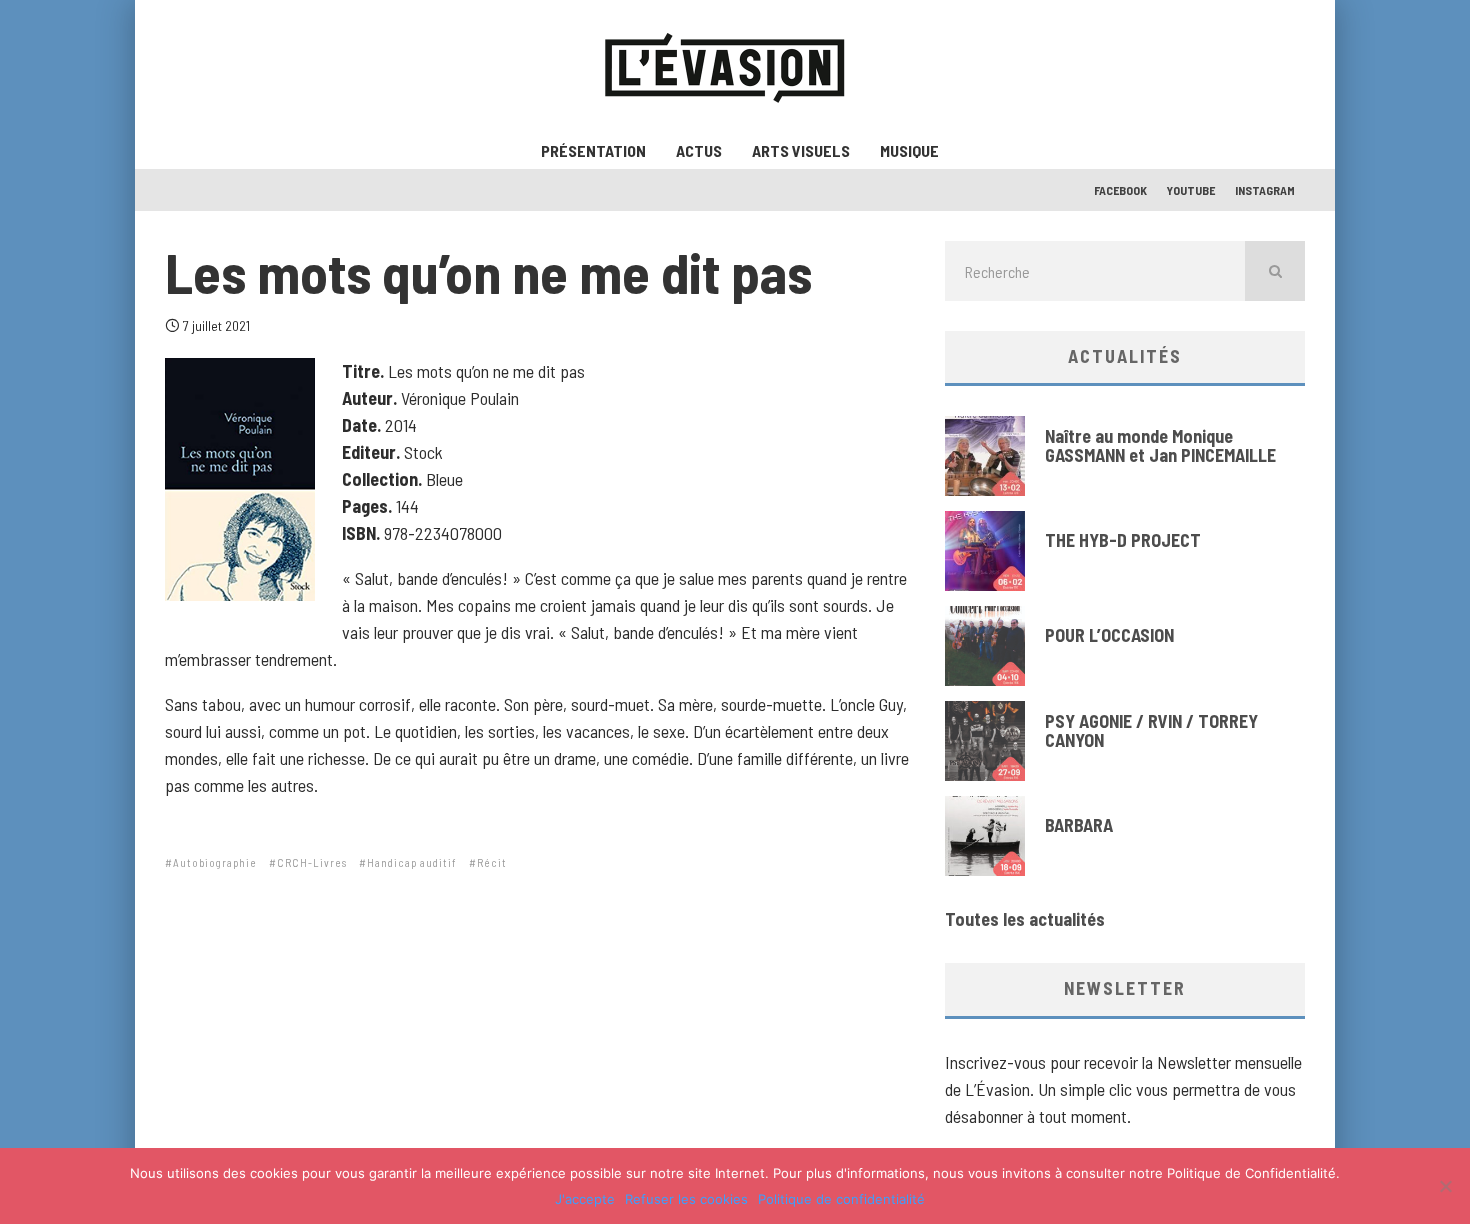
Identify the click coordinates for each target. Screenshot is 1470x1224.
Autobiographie (215, 862)
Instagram (1265, 190)
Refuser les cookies (686, 1199)
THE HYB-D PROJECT (1123, 540)
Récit (492, 862)
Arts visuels (801, 150)
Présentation (593, 150)
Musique (909, 150)
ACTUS (699, 150)
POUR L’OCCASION (1109, 635)
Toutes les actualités (1025, 919)
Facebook (1120, 190)
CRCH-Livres (312, 862)
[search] (1275, 271)
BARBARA (1079, 825)
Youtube (1191, 190)
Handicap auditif (412, 862)
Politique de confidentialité (841, 1199)
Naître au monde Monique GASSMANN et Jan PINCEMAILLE (1160, 446)
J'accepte (585, 1199)
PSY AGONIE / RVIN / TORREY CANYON (1151, 731)
